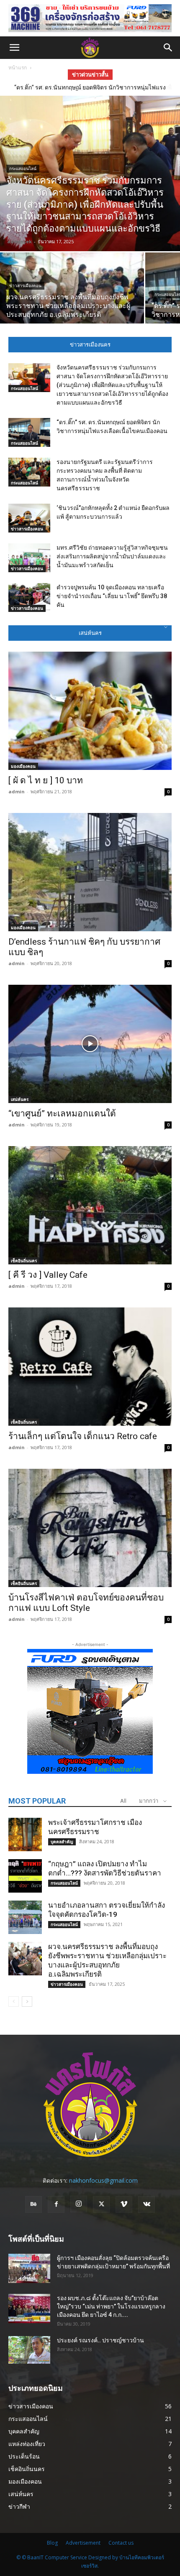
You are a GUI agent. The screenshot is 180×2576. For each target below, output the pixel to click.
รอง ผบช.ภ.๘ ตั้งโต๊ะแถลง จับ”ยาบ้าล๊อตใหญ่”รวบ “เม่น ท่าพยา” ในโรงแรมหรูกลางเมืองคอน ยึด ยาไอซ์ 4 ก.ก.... (111, 2306)
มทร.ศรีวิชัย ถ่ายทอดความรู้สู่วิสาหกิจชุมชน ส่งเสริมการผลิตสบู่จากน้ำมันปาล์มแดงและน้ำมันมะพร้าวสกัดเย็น (112, 556)
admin (17, 791)
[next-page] (27, 2001)
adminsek (19, 241)
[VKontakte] (147, 2204)
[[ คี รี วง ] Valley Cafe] (90, 1205)
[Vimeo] (124, 2204)
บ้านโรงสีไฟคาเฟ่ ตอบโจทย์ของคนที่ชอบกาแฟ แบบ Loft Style (86, 1603)
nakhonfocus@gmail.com (103, 2180)
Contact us (121, 2543)
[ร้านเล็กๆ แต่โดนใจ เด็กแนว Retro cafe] (90, 1367)
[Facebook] (56, 2204)
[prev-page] (14, 2001)
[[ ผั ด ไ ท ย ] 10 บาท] (90, 711)
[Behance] (33, 2204)
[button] (14, 48)
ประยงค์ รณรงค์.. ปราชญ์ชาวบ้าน (100, 2340)
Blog (52, 2543)
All (123, 1801)
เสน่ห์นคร (20, 1099)
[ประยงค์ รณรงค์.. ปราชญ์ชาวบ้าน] (29, 2350)
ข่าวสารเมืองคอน (25, 286)
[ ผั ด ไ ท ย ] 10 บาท (46, 780)
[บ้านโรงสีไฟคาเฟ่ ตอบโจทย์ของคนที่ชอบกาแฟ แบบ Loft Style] (90, 1528)
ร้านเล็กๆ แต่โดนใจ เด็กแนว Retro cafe (83, 1436)
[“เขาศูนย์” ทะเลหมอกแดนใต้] (90, 1044)
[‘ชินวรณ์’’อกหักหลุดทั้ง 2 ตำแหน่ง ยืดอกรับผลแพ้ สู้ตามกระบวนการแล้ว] (29, 518)
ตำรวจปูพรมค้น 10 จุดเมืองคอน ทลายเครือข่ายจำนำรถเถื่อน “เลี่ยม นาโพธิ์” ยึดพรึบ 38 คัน (112, 596)
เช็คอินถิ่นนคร (24, 1261)
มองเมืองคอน (23, 766)
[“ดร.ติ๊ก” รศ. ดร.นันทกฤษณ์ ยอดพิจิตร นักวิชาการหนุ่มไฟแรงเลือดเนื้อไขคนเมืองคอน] (29, 432)
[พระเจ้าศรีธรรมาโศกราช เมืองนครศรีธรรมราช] (25, 1835)
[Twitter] (101, 2204)
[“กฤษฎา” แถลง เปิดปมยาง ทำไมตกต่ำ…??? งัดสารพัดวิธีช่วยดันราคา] (25, 1876)
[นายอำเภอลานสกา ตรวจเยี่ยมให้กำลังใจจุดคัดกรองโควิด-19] (25, 1917)
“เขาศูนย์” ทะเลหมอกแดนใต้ (62, 1113)
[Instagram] (79, 2204)
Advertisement (83, 2543)
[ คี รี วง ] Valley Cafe (48, 1275)
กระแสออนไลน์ (23, 169)
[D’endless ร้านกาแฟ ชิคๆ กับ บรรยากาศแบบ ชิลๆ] (90, 872)
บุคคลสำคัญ (62, 1842)
